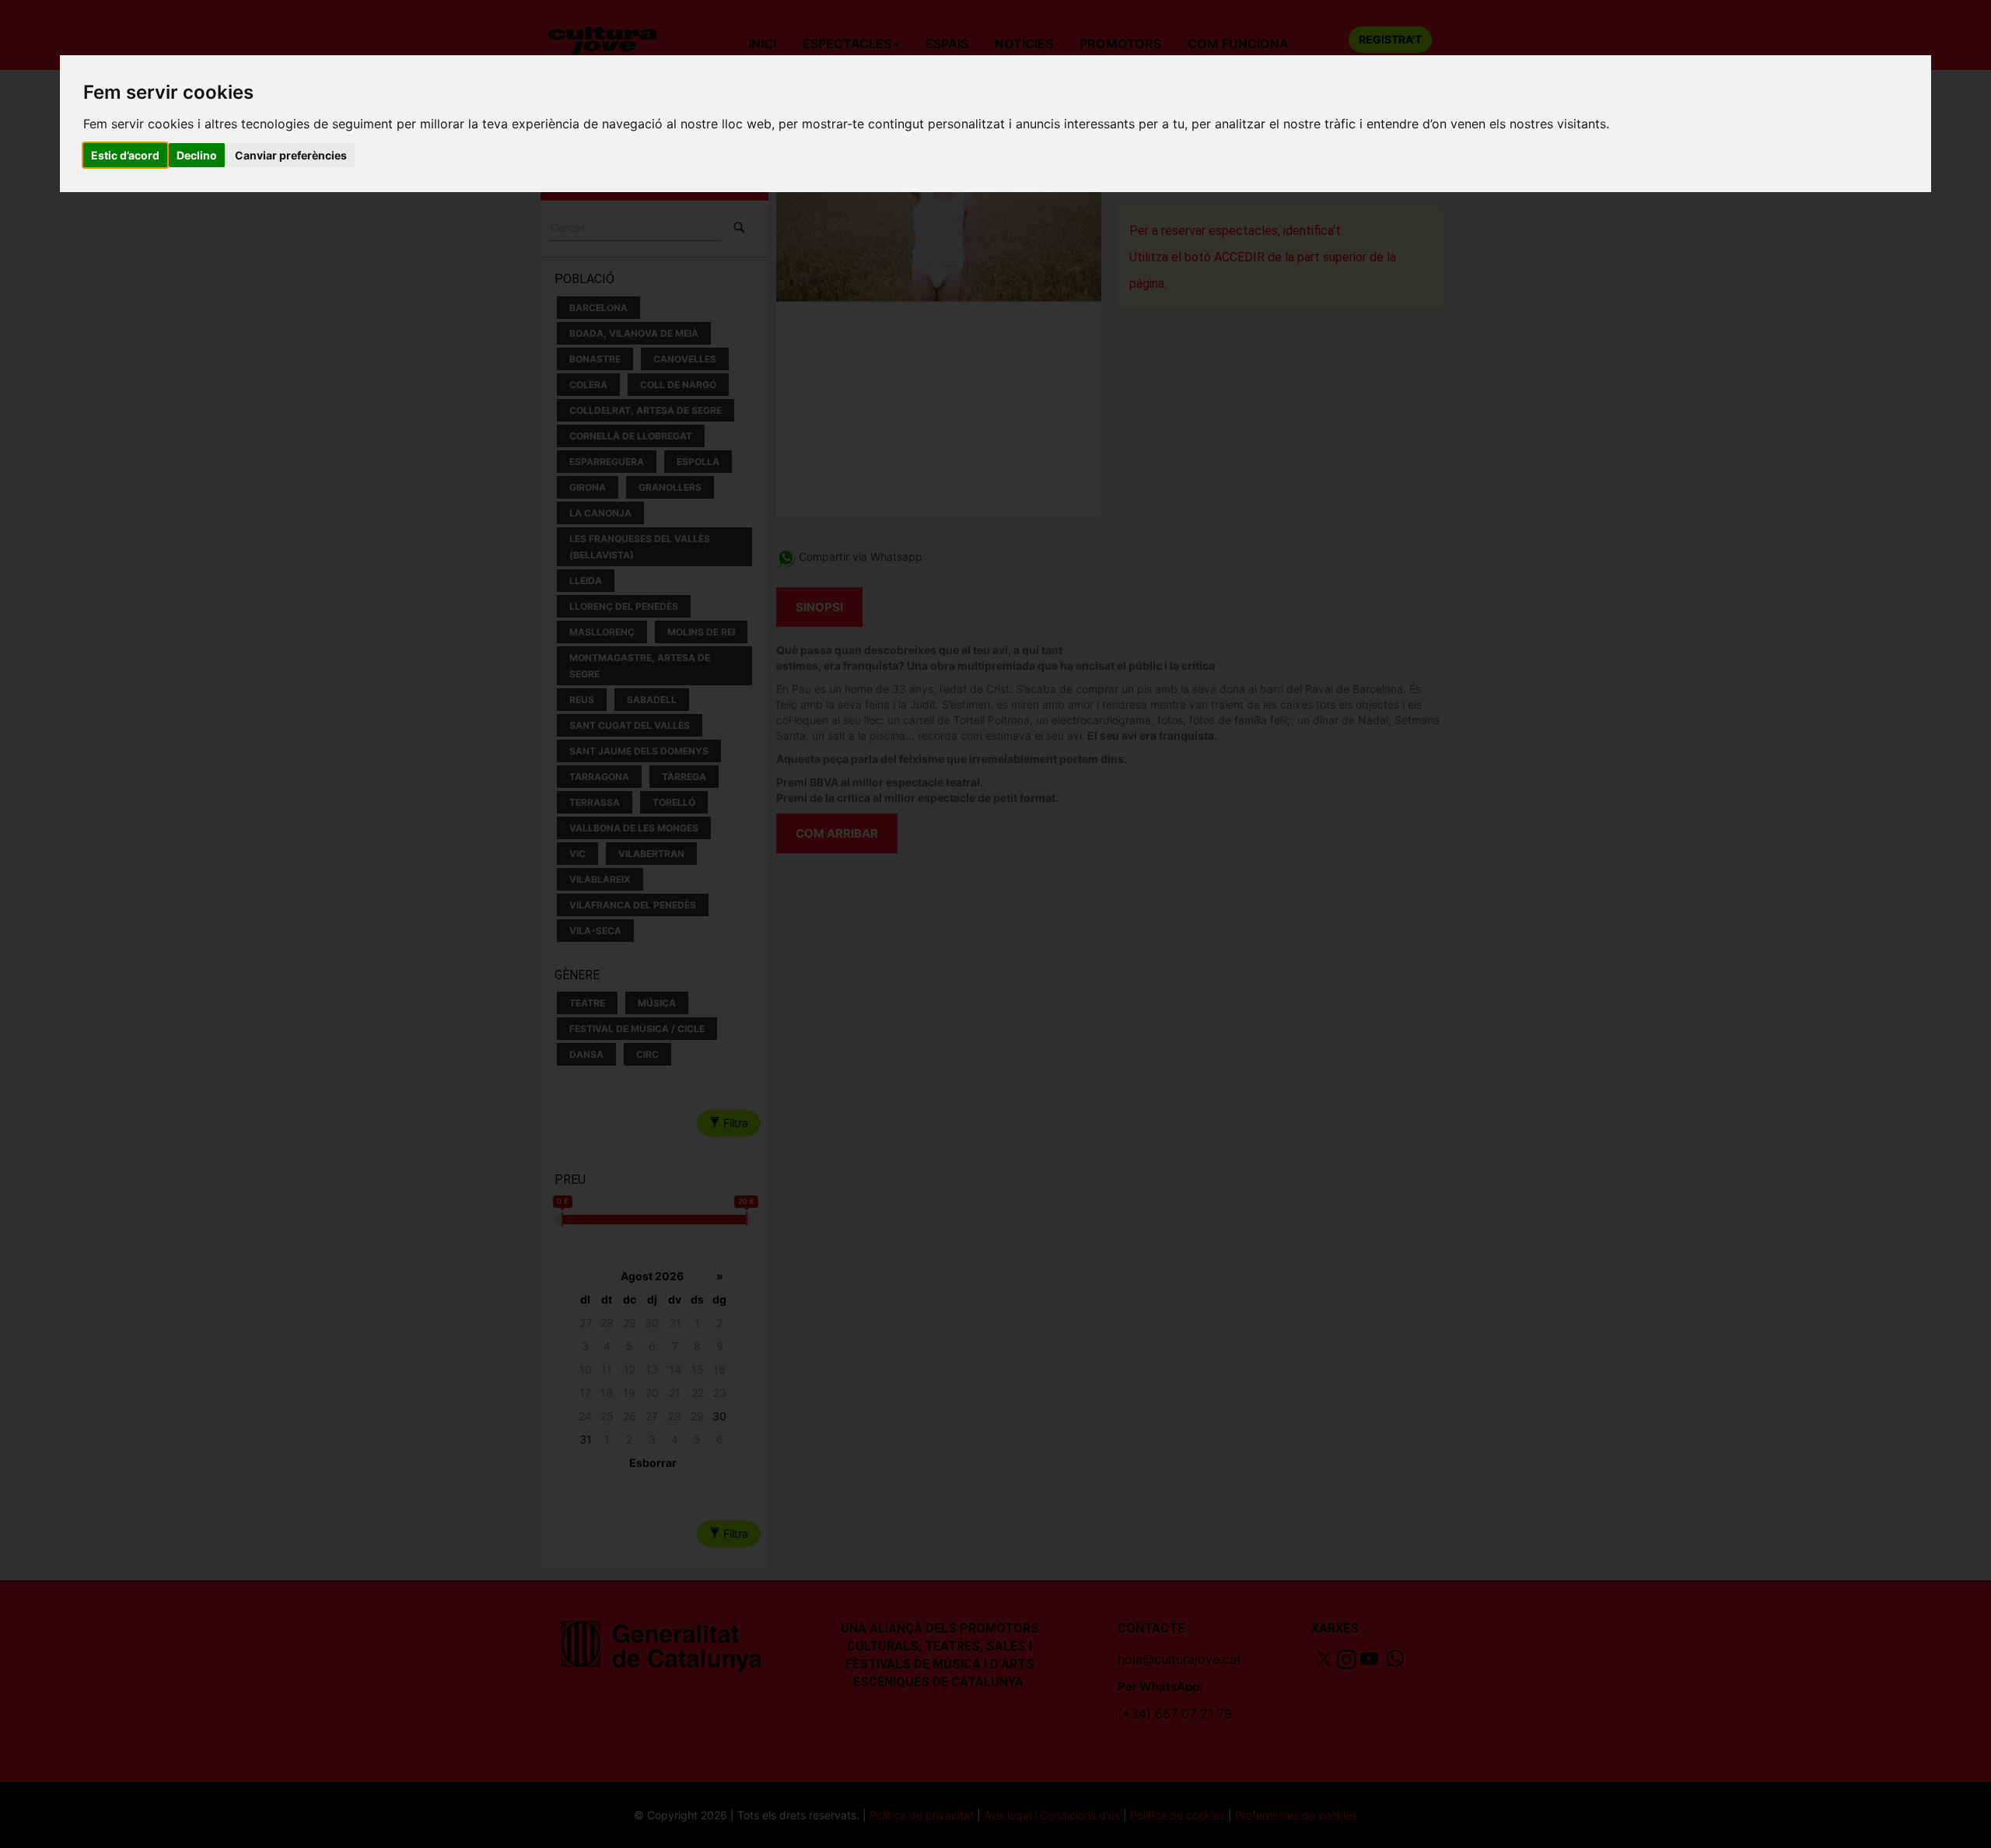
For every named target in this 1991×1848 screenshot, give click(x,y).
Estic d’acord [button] (125, 155)
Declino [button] (197, 155)
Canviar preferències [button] (291, 155)
